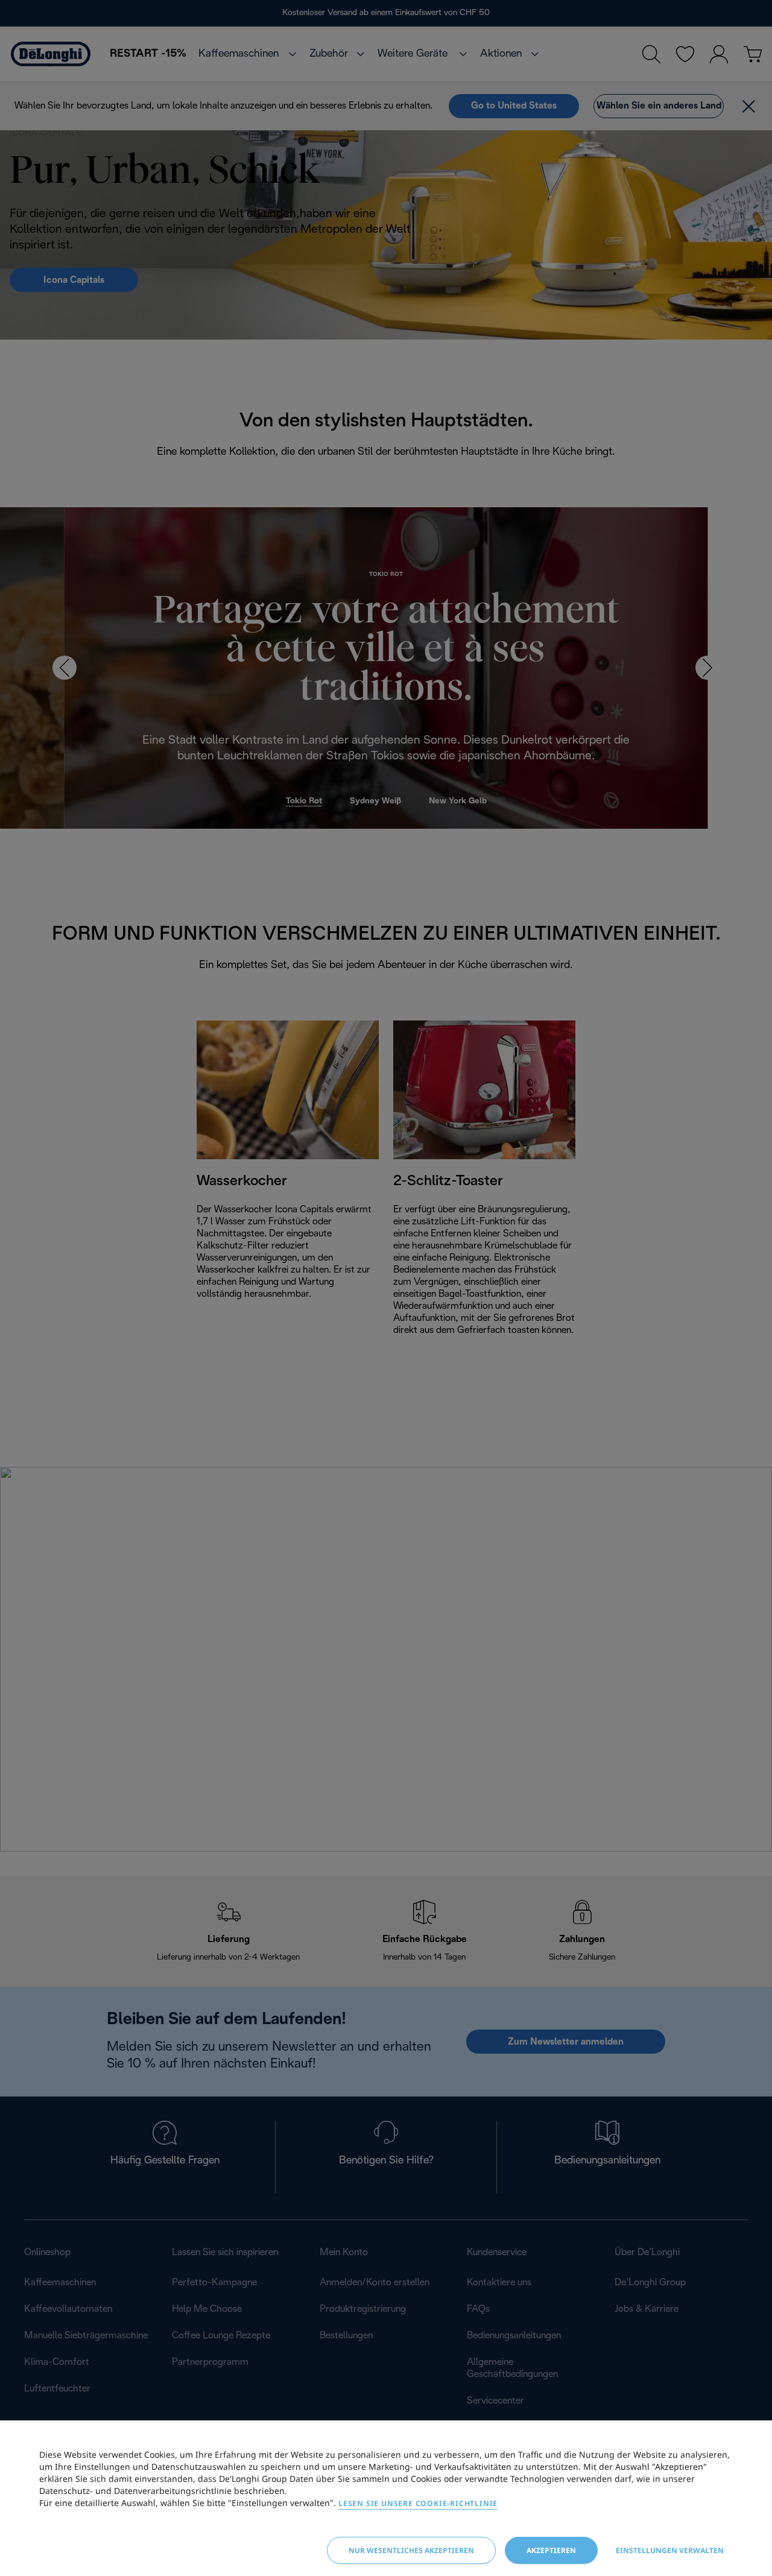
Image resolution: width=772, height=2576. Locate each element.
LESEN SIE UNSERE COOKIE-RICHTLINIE (418, 2503)
